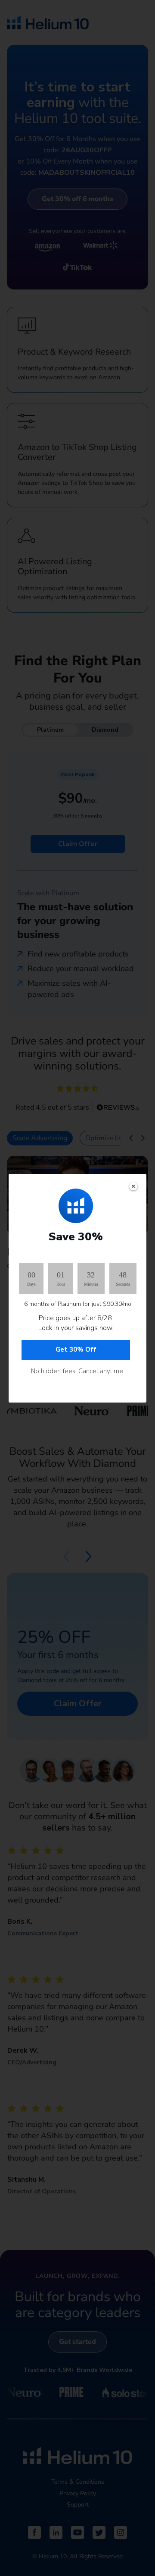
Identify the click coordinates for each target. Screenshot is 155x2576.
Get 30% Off (76, 1349)
